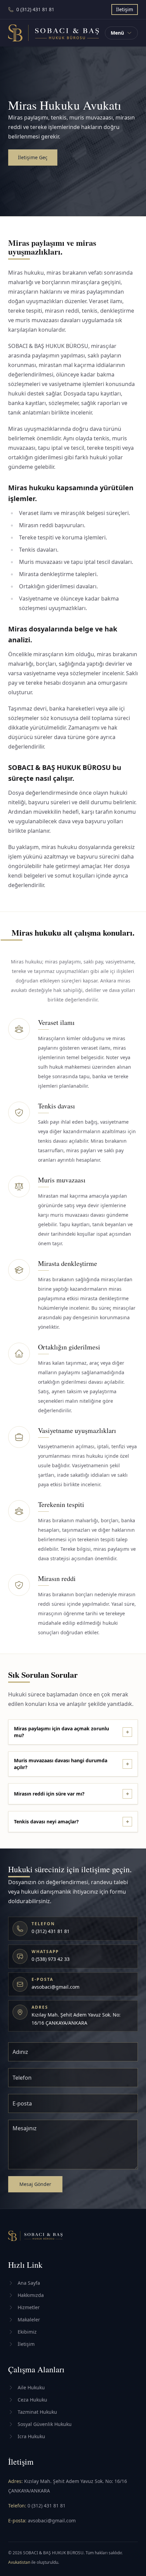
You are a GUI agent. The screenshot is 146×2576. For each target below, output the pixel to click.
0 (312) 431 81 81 (47, 2506)
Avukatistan (20, 2562)
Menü (117, 33)
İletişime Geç (33, 157)
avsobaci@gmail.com (52, 2520)
